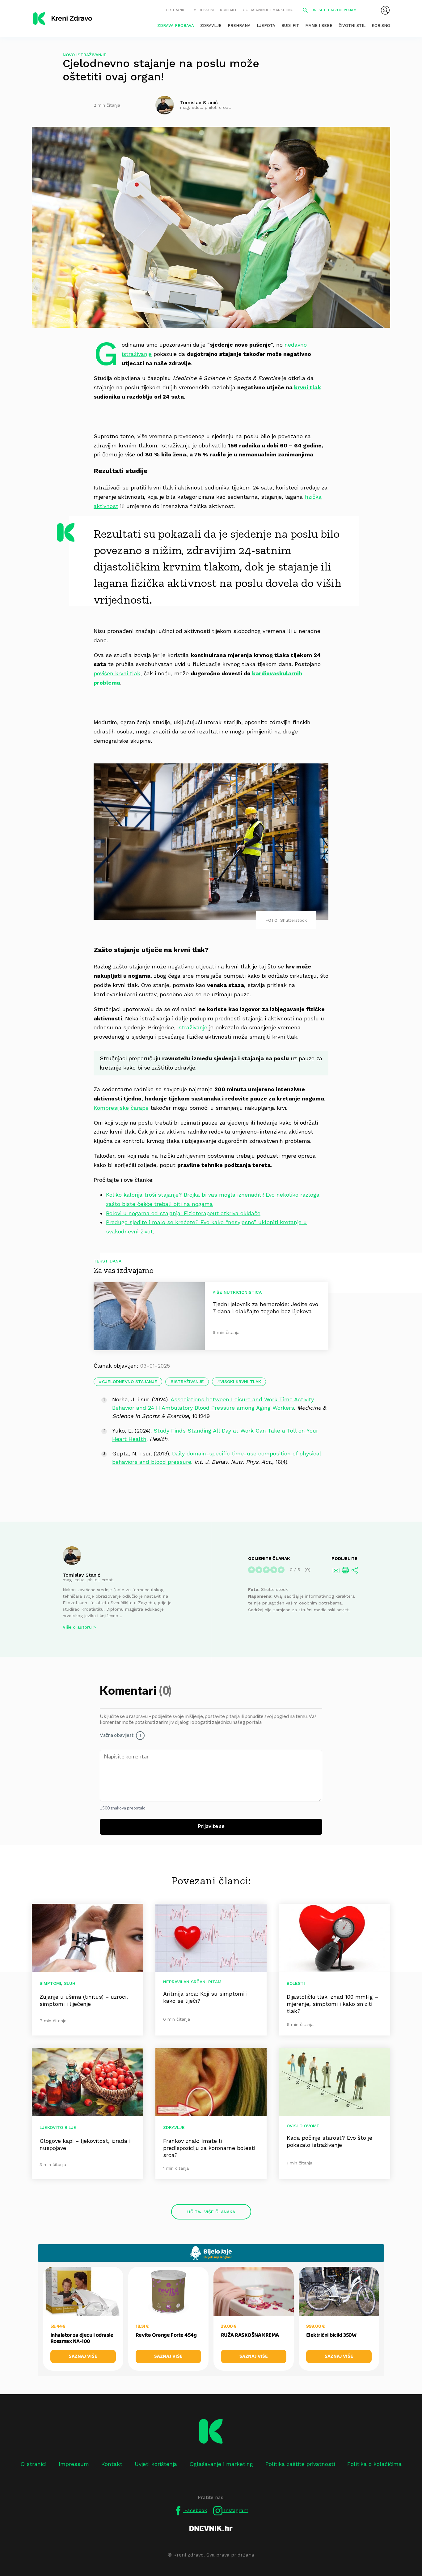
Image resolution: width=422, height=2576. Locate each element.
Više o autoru (77, 1627)
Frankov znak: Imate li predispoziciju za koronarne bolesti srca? (209, 2148)
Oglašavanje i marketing (268, 10)
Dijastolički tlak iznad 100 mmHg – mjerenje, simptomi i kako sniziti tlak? (332, 2004)
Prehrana (239, 26)
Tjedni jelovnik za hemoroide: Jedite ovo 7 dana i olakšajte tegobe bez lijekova (265, 1308)
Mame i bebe (319, 26)
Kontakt (228, 10)
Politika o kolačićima (374, 2464)
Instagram (235, 2510)
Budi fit (290, 26)
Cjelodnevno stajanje (130, 1382)
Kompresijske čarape (121, 1108)
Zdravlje (211, 26)
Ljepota (266, 26)
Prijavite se (211, 1826)
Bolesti (296, 1983)
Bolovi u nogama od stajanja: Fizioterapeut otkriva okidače (183, 1213)
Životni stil (352, 26)
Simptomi (50, 1983)
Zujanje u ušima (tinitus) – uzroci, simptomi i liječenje (84, 2000)
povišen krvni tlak (117, 673)
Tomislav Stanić (82, 1575)
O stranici (176, 10)
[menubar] (385, 10)
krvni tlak (308, 387)
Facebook (195, 2510)
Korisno (381, 26)
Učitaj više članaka (211, 2212)
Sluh (70, 1983)
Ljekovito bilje (58, 2127)
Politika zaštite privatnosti (300, 2464)
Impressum (203, 10)
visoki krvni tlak (241, 1382)
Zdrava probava (176, 26)
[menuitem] (385, 10)
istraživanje (192, 1027)
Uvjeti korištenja (156, 2464)
